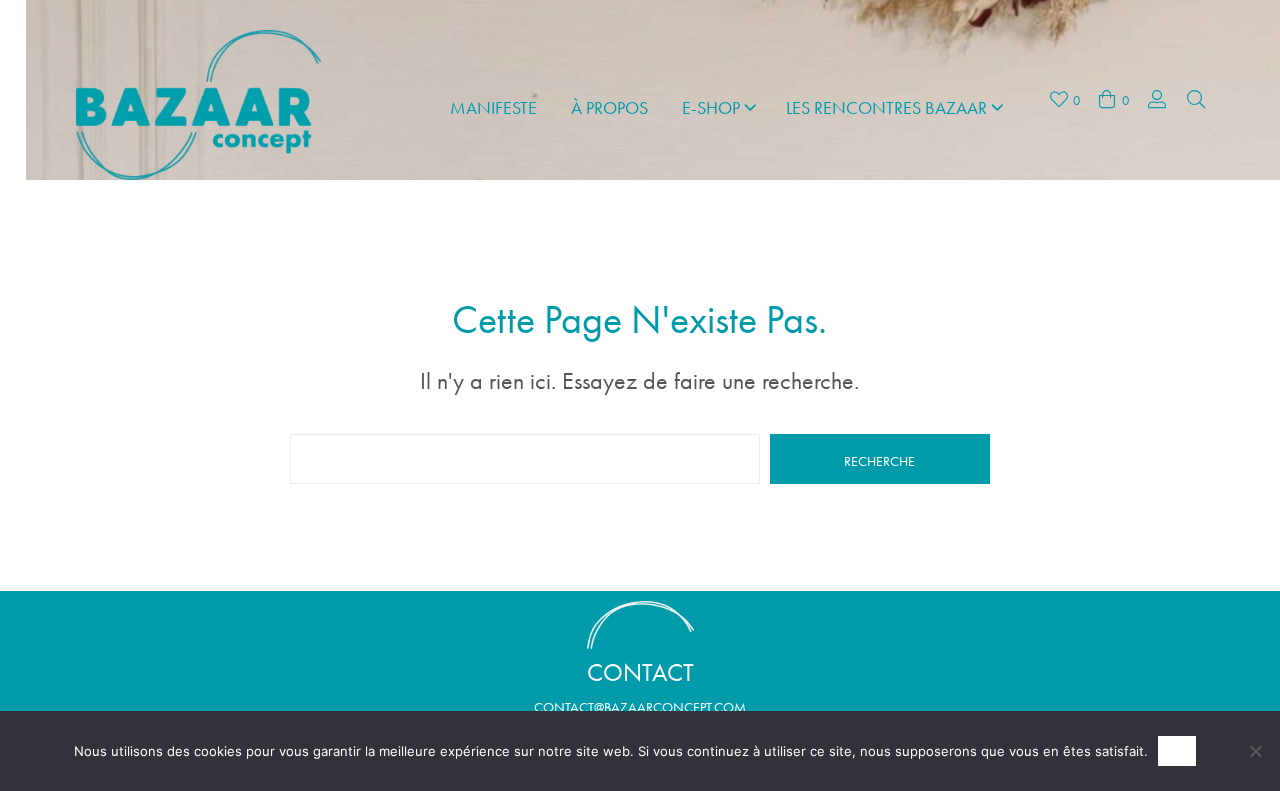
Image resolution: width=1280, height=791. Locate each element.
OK (1177, 751)
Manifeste (493, 107)
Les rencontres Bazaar (886, 107)
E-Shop (711, 107)
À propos (609, 107)
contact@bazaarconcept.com (640, 707)
